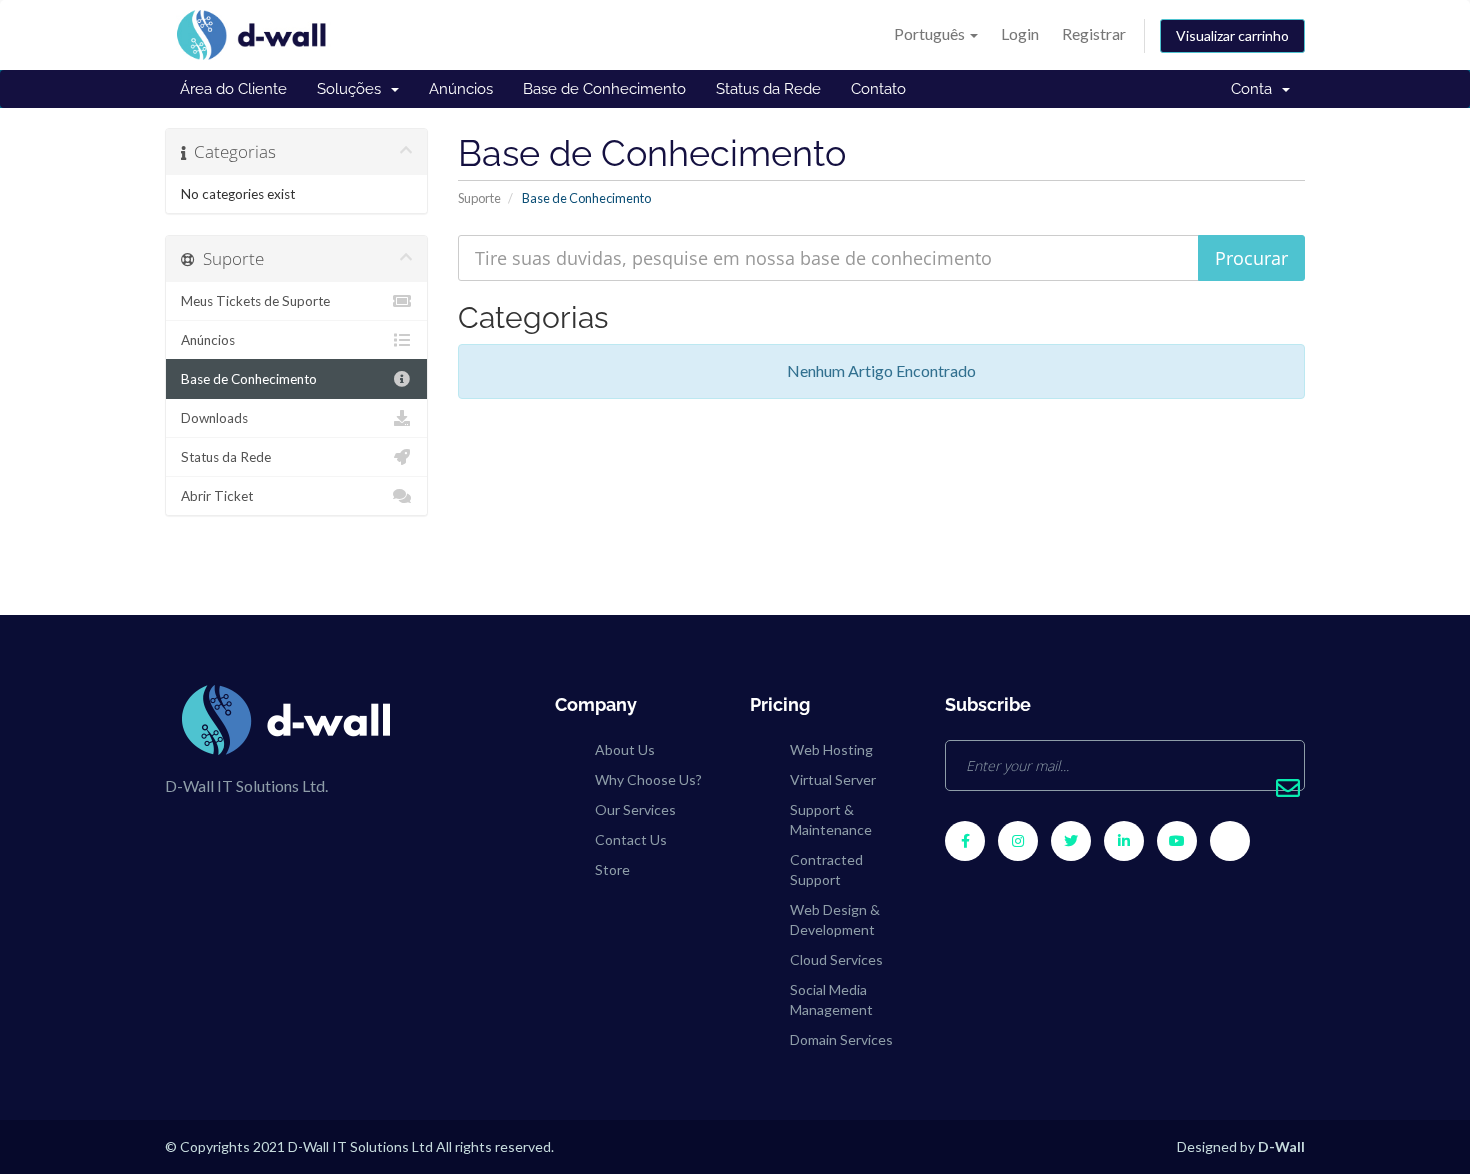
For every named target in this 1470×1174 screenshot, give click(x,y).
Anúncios (461, 89)
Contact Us (631, 839)
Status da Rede (768, 89)
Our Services (635, 809)
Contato (878, 89)
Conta (1255, 89)
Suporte (479, 198)
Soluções (353, 89)
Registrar (1094, 33)
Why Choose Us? (648, 779)
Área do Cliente (233, 89)
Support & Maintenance (831, 819)
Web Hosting (831, 749)
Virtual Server (833, 779)
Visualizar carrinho (1232, 35)
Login (1020, 33)
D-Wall (1281, 1146)
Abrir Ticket (217, 496)
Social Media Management (831, 999)
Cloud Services (836, 959)
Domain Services (841, 1039)
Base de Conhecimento (604, 89)
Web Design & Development (835, 919)
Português (931, 33)
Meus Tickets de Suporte (255, 301)
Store (612, 869)
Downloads (214, 418)
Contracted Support (826, 869)
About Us (625, 749)
